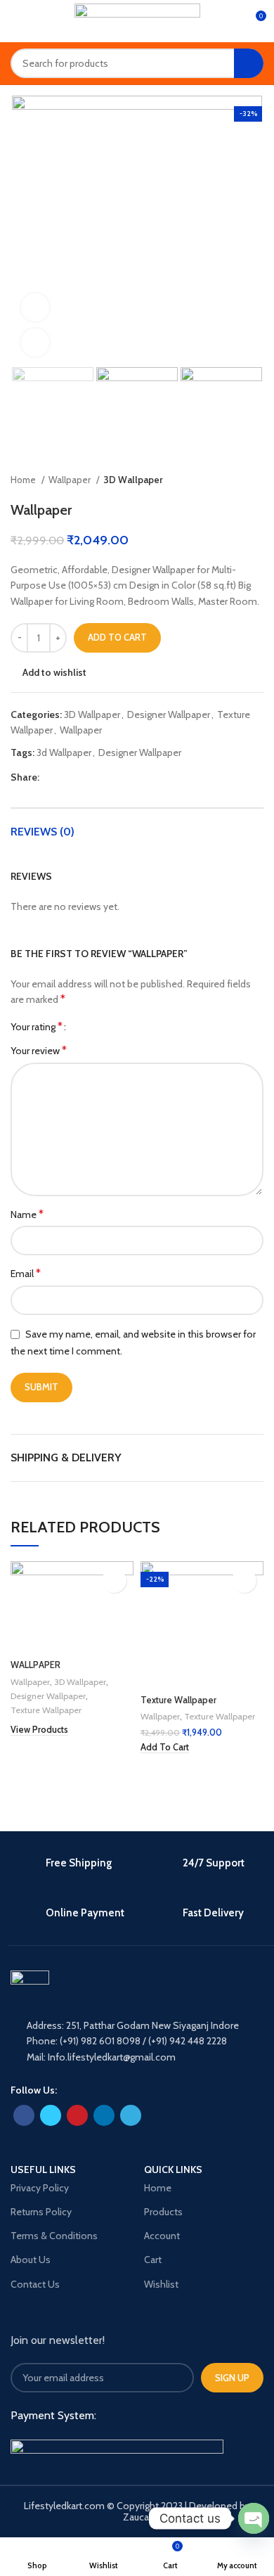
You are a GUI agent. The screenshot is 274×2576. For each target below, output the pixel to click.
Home (24, 480)
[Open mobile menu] (16, 21)
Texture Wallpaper (46, 1710)
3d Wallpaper (64, 752)
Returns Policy (41, 2212)
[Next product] (256, 480)
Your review (39, 1050)
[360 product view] (35, 307)
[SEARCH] (249, 63)
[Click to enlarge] (35, 342)
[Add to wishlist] (114, 1581)
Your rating (37, 1027)
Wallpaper (71, 480)
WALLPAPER (35, 1665)
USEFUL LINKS (43, 2170)
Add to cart (117, 637)
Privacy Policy (40, 2188)
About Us (31, 2260)
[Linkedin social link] (99, 777)
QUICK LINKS (173, 2170)
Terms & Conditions (54, 2236)
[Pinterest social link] (83, 777)
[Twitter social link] (67, 777)
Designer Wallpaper (169, 715)
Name (27, 1214)
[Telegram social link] (116, 777)
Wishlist (161, 2284)
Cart (153, 2260)
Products (163, 2212)
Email (26, 1273)
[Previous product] (228, 480)
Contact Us (35, 2284)
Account (162, 2236)
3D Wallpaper (133, 480)
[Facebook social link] (51, 777)
